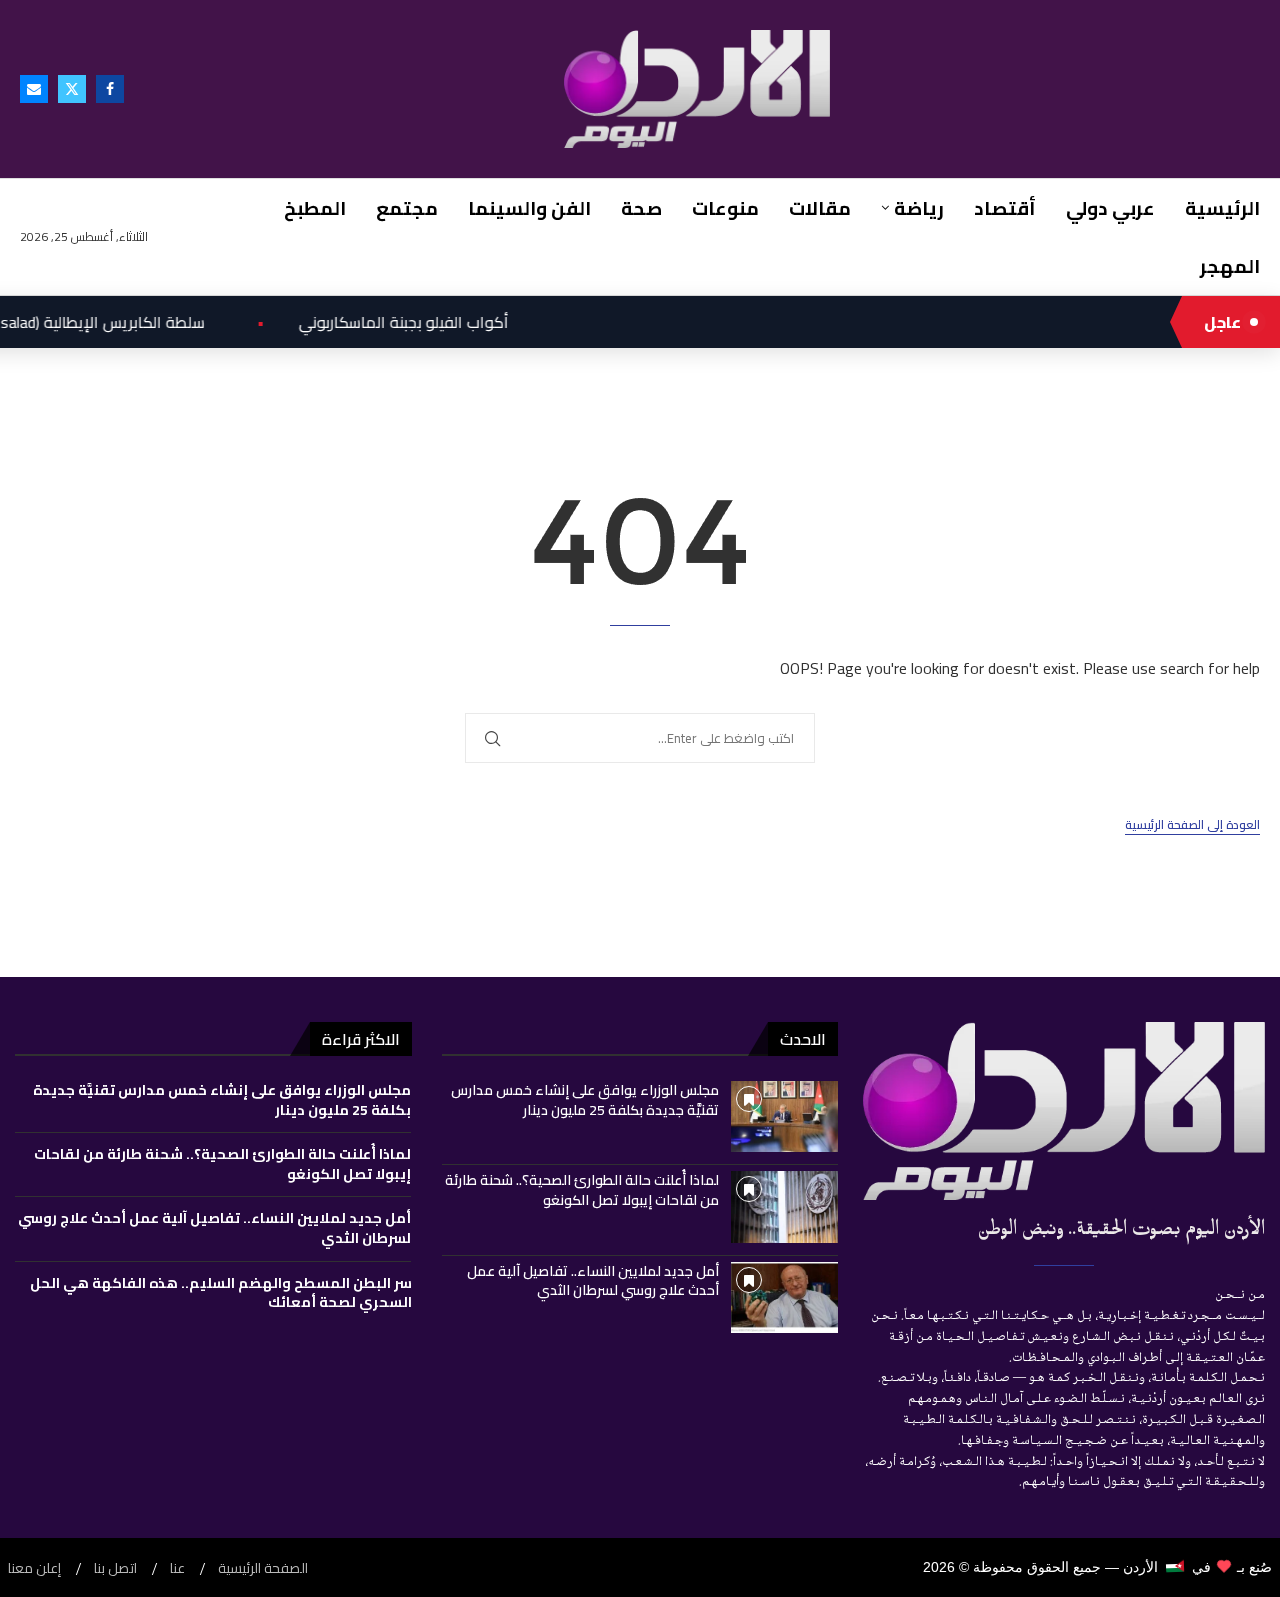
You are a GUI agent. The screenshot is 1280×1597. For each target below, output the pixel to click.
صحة (641, 208)
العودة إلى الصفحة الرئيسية (1192, 825)
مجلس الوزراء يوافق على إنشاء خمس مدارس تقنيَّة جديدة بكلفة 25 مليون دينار (585, 1100)
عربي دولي (1110, 208)
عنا (177, 1568)
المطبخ (315, 208)
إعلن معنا (34, 1568)
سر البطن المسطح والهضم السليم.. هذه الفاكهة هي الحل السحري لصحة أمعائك (221, 1293)
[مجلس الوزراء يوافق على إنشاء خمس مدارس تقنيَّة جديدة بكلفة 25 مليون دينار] (784, 1116)
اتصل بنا (115, 1568)
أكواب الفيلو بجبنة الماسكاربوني (363, 322)
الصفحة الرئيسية (263, 1568)
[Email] (34, 89)
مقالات (820, 208)
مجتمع (407, 208)
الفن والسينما (529, 208)
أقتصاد (1005, 208)
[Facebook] (110, 89)
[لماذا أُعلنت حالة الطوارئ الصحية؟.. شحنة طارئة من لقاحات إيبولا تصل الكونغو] (784, 1206)
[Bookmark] (749, 1099)
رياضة (919, 208)
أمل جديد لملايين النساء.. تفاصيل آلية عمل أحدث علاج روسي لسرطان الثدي (593, 1281)
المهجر (1230, 266)
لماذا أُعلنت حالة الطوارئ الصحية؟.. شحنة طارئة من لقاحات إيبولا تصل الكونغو (582, 1190)
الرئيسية (1222, 208)
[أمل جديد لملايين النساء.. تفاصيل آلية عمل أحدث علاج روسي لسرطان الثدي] (784, 1297)
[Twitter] (72, 89)
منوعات (725, 208)
